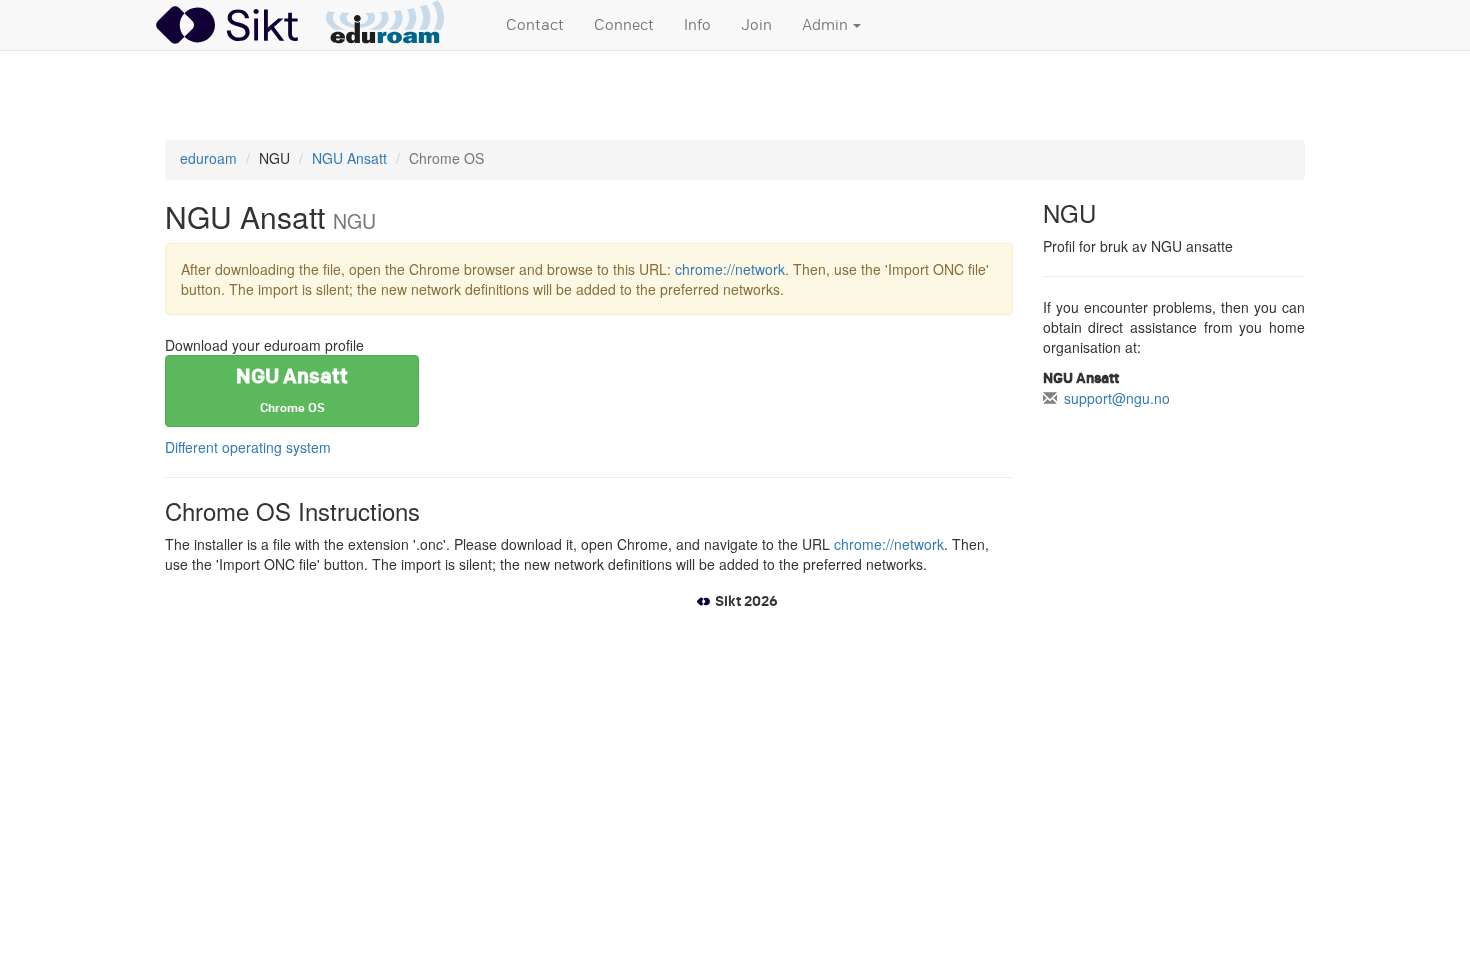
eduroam (208, 158)
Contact (535, 25)
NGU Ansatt (349, 158)
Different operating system (248, 447)
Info (697, 25)
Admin (826, 25)
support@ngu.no (1117, 398)
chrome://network (730, 269)
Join (756, 25)
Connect (624, 25)
